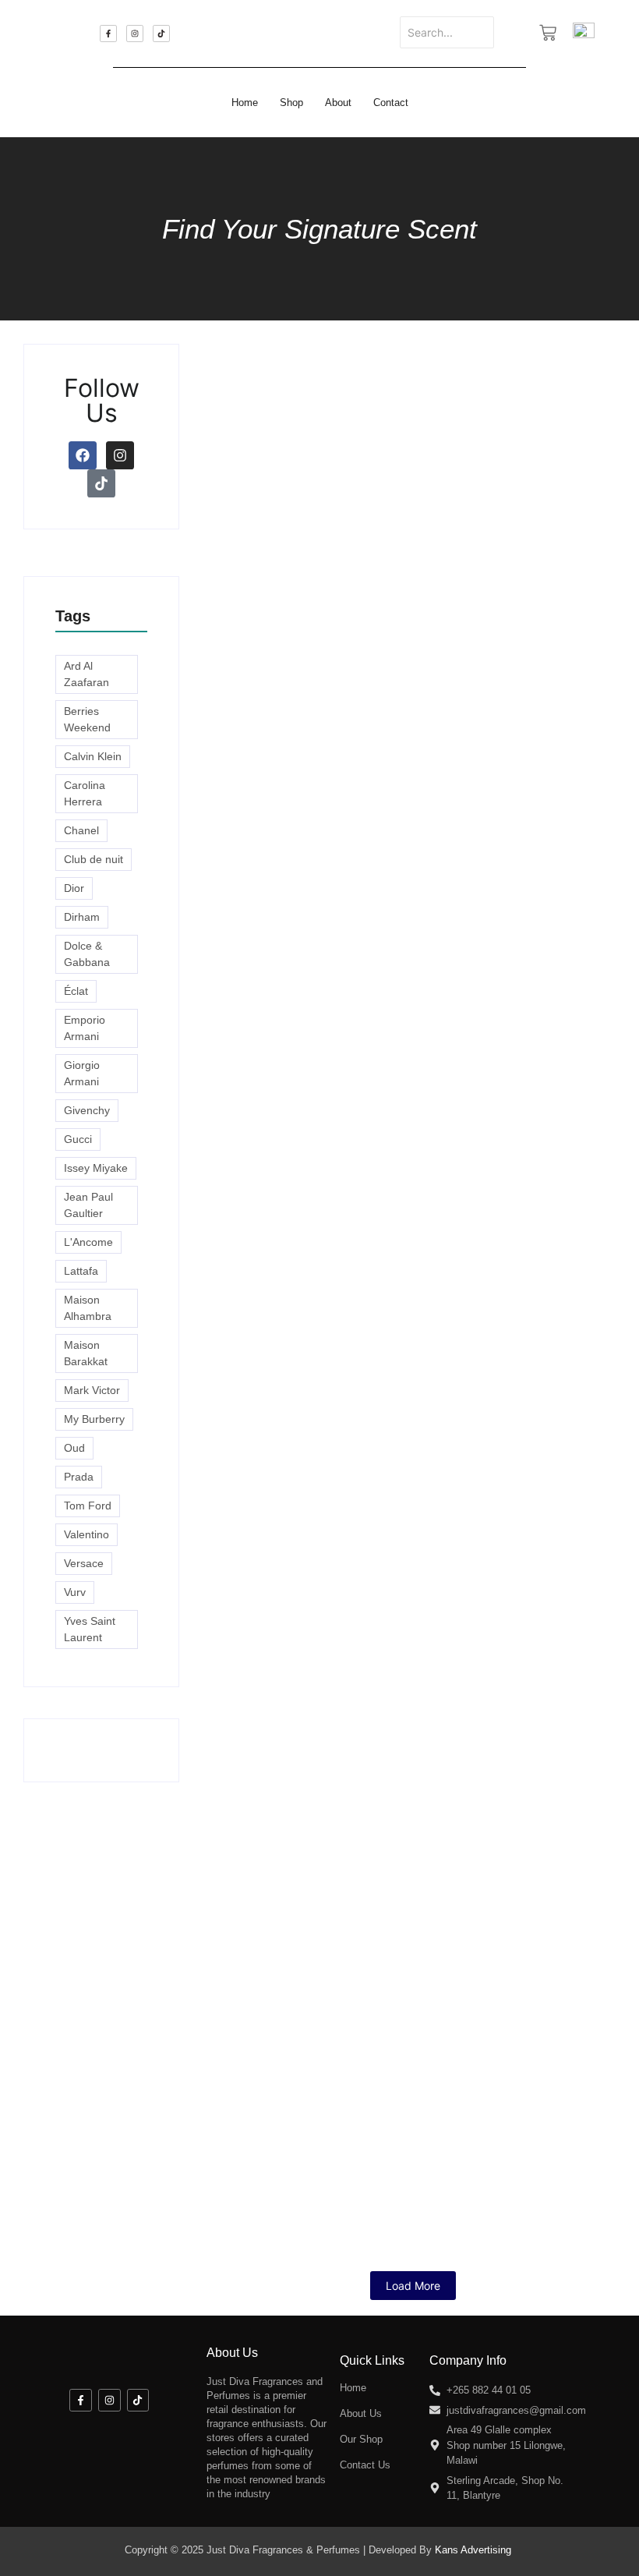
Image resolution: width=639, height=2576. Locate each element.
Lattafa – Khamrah (275, 1476)
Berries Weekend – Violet (305, 1614)
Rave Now (242, 790)
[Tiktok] (161, 34)
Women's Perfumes (251, 773)
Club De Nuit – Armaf (286, 927)
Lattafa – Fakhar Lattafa (418, 1065)
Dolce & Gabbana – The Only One (333, 1888)
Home (245, 103)
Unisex (574, 910)
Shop (291, 103)
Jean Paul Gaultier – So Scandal (328, 2025)
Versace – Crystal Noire (441, 1476)
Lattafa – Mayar (264, 1065)
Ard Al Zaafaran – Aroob (298, 2162)
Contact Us (365, 2465)
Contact (391, 103)
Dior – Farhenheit (508, 1339)
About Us (361, 2413)
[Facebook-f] (108, 34)
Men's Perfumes (411, 910)
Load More (413, 2286)
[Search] (513, 32)
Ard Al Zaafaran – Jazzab (468, 927)
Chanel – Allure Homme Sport (321, 1339)
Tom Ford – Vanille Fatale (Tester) (337, 1202)
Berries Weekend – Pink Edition (328, 1751)
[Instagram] (135, 34)
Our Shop (361, 2439)
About (338, 103)
